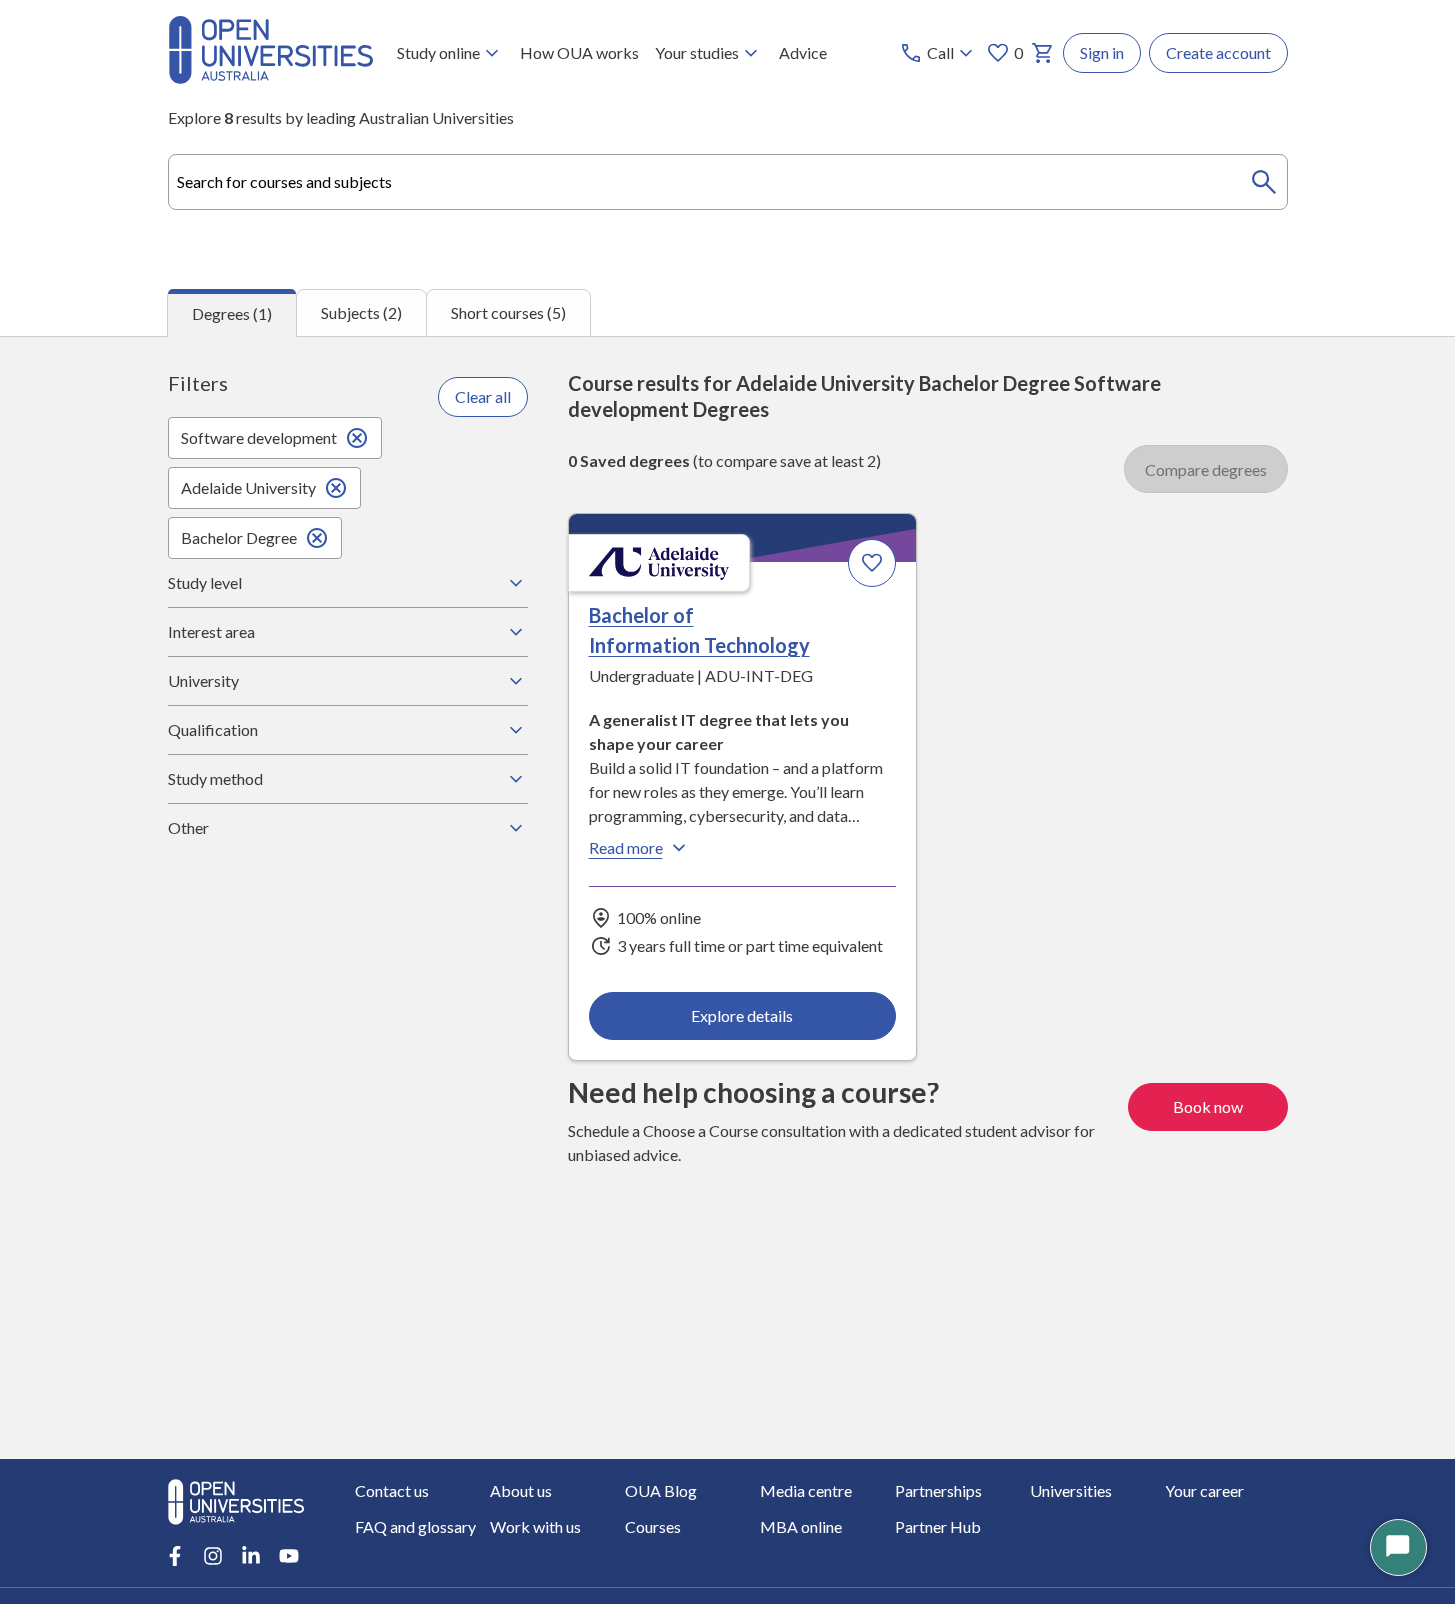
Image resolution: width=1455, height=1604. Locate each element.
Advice (803, 52)
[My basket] (1043, 53)
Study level (205, 582)
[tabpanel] (727, 897)
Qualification (213, 729)
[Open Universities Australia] (271, 77)
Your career (1204, 1490)
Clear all (483, 396)
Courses (653, 1526)
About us (521, 1490)
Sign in (1102, 52)
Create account (1218, 52)
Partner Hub (938, 1526)
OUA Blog (661, 1490)
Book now (1208, 1106)
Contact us (392, 1490)
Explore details (742, 1015)
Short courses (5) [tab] (508, 312)
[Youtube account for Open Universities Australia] (289, 1556)
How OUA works (579, 52)
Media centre (806, 1490)
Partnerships (938, 1490)
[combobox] (728, 182)
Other (188, 827)
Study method (215, 778)
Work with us (535, 1526)
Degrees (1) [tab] (232, 313)
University (203, 680)
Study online (438, 52)
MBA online (801, 1526)
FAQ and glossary (415, 1526)
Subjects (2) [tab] (361, 312)
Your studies (697, 52)
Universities (1071, 1490)
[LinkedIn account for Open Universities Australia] (251, 1556)
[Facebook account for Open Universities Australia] (175, 1556)
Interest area (211, 631)
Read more (626, 847)
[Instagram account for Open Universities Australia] (213, 1556)
